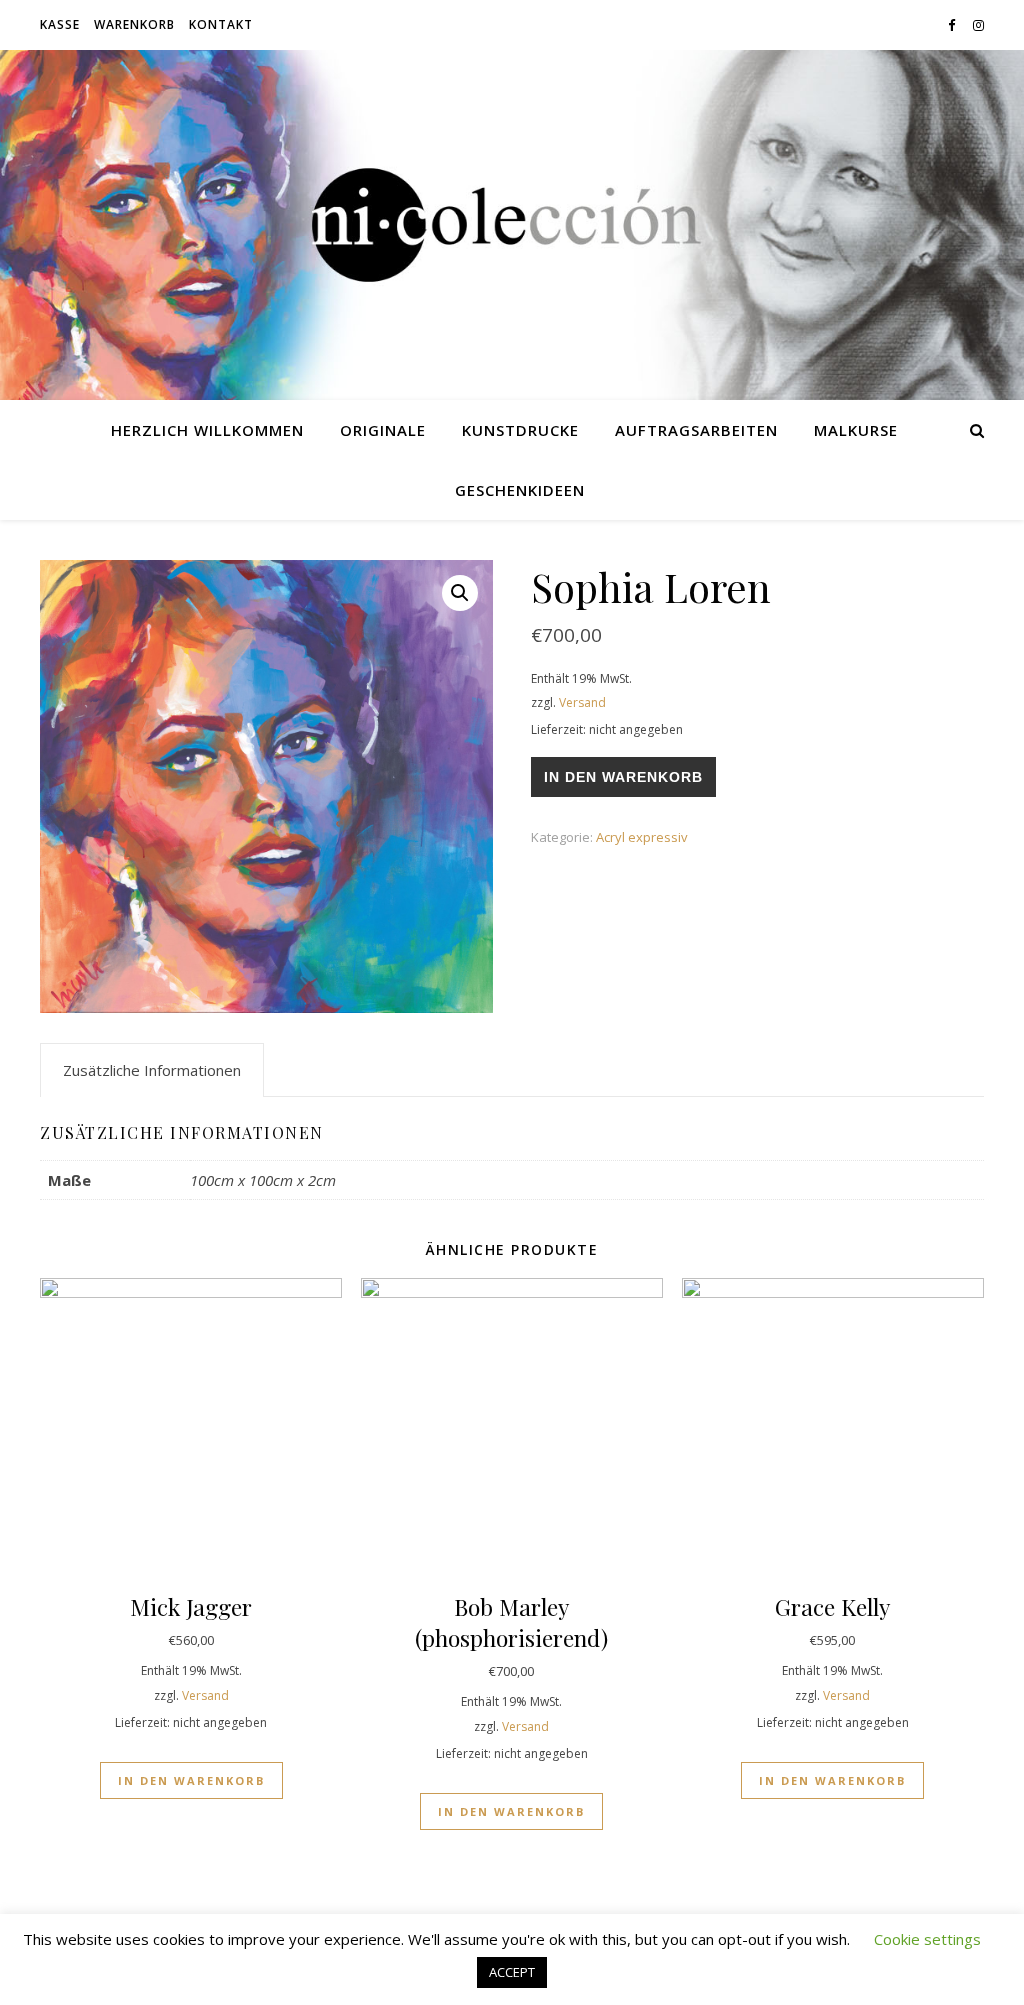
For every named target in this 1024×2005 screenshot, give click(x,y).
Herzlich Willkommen (207, 430)
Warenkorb (134, 24)
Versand (582, 702)
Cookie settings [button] (927, 1939)
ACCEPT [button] (512, 1972)
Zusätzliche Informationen (152, 1070)
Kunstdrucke (520, 430)
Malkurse (856, 430)
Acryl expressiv (642, 837)
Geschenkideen (520, 490)
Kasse (60, 24)
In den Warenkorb (623, 777)
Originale (383, 430)
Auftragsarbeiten (696, 430)
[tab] (152, 1070)
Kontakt (221, 24)
